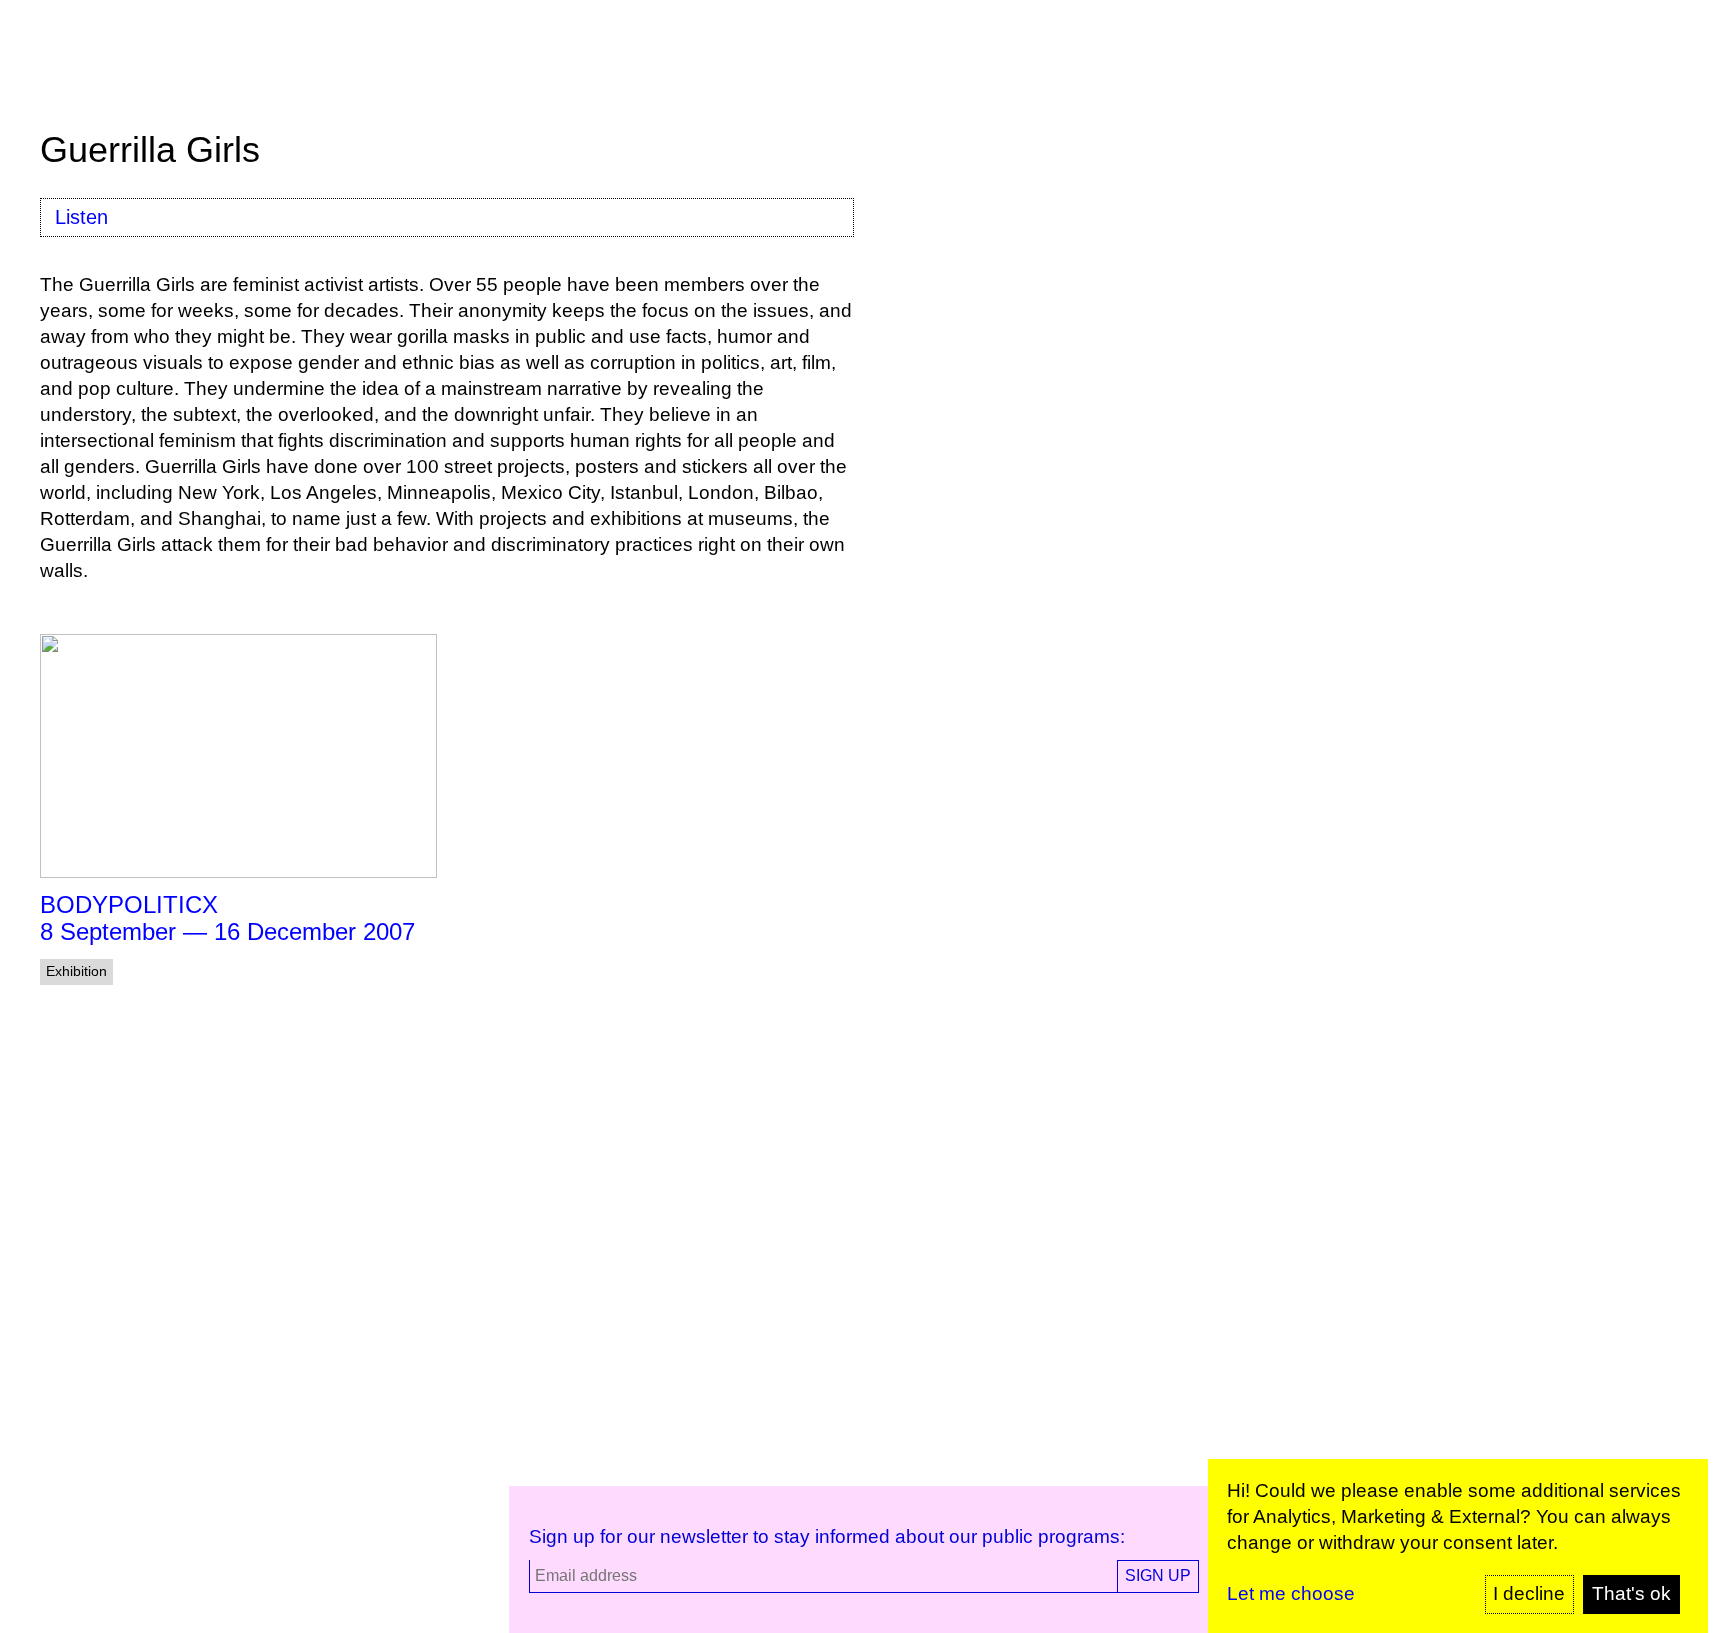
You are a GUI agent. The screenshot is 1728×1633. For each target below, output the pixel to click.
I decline (1529, 1593)
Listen (81, 217)
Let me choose (1291, 1593)
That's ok (1631, 1593)
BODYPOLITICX (129, 904)
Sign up (1158, 1575)
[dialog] (1458, 1546)
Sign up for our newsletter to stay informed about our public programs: (827, 1536)
